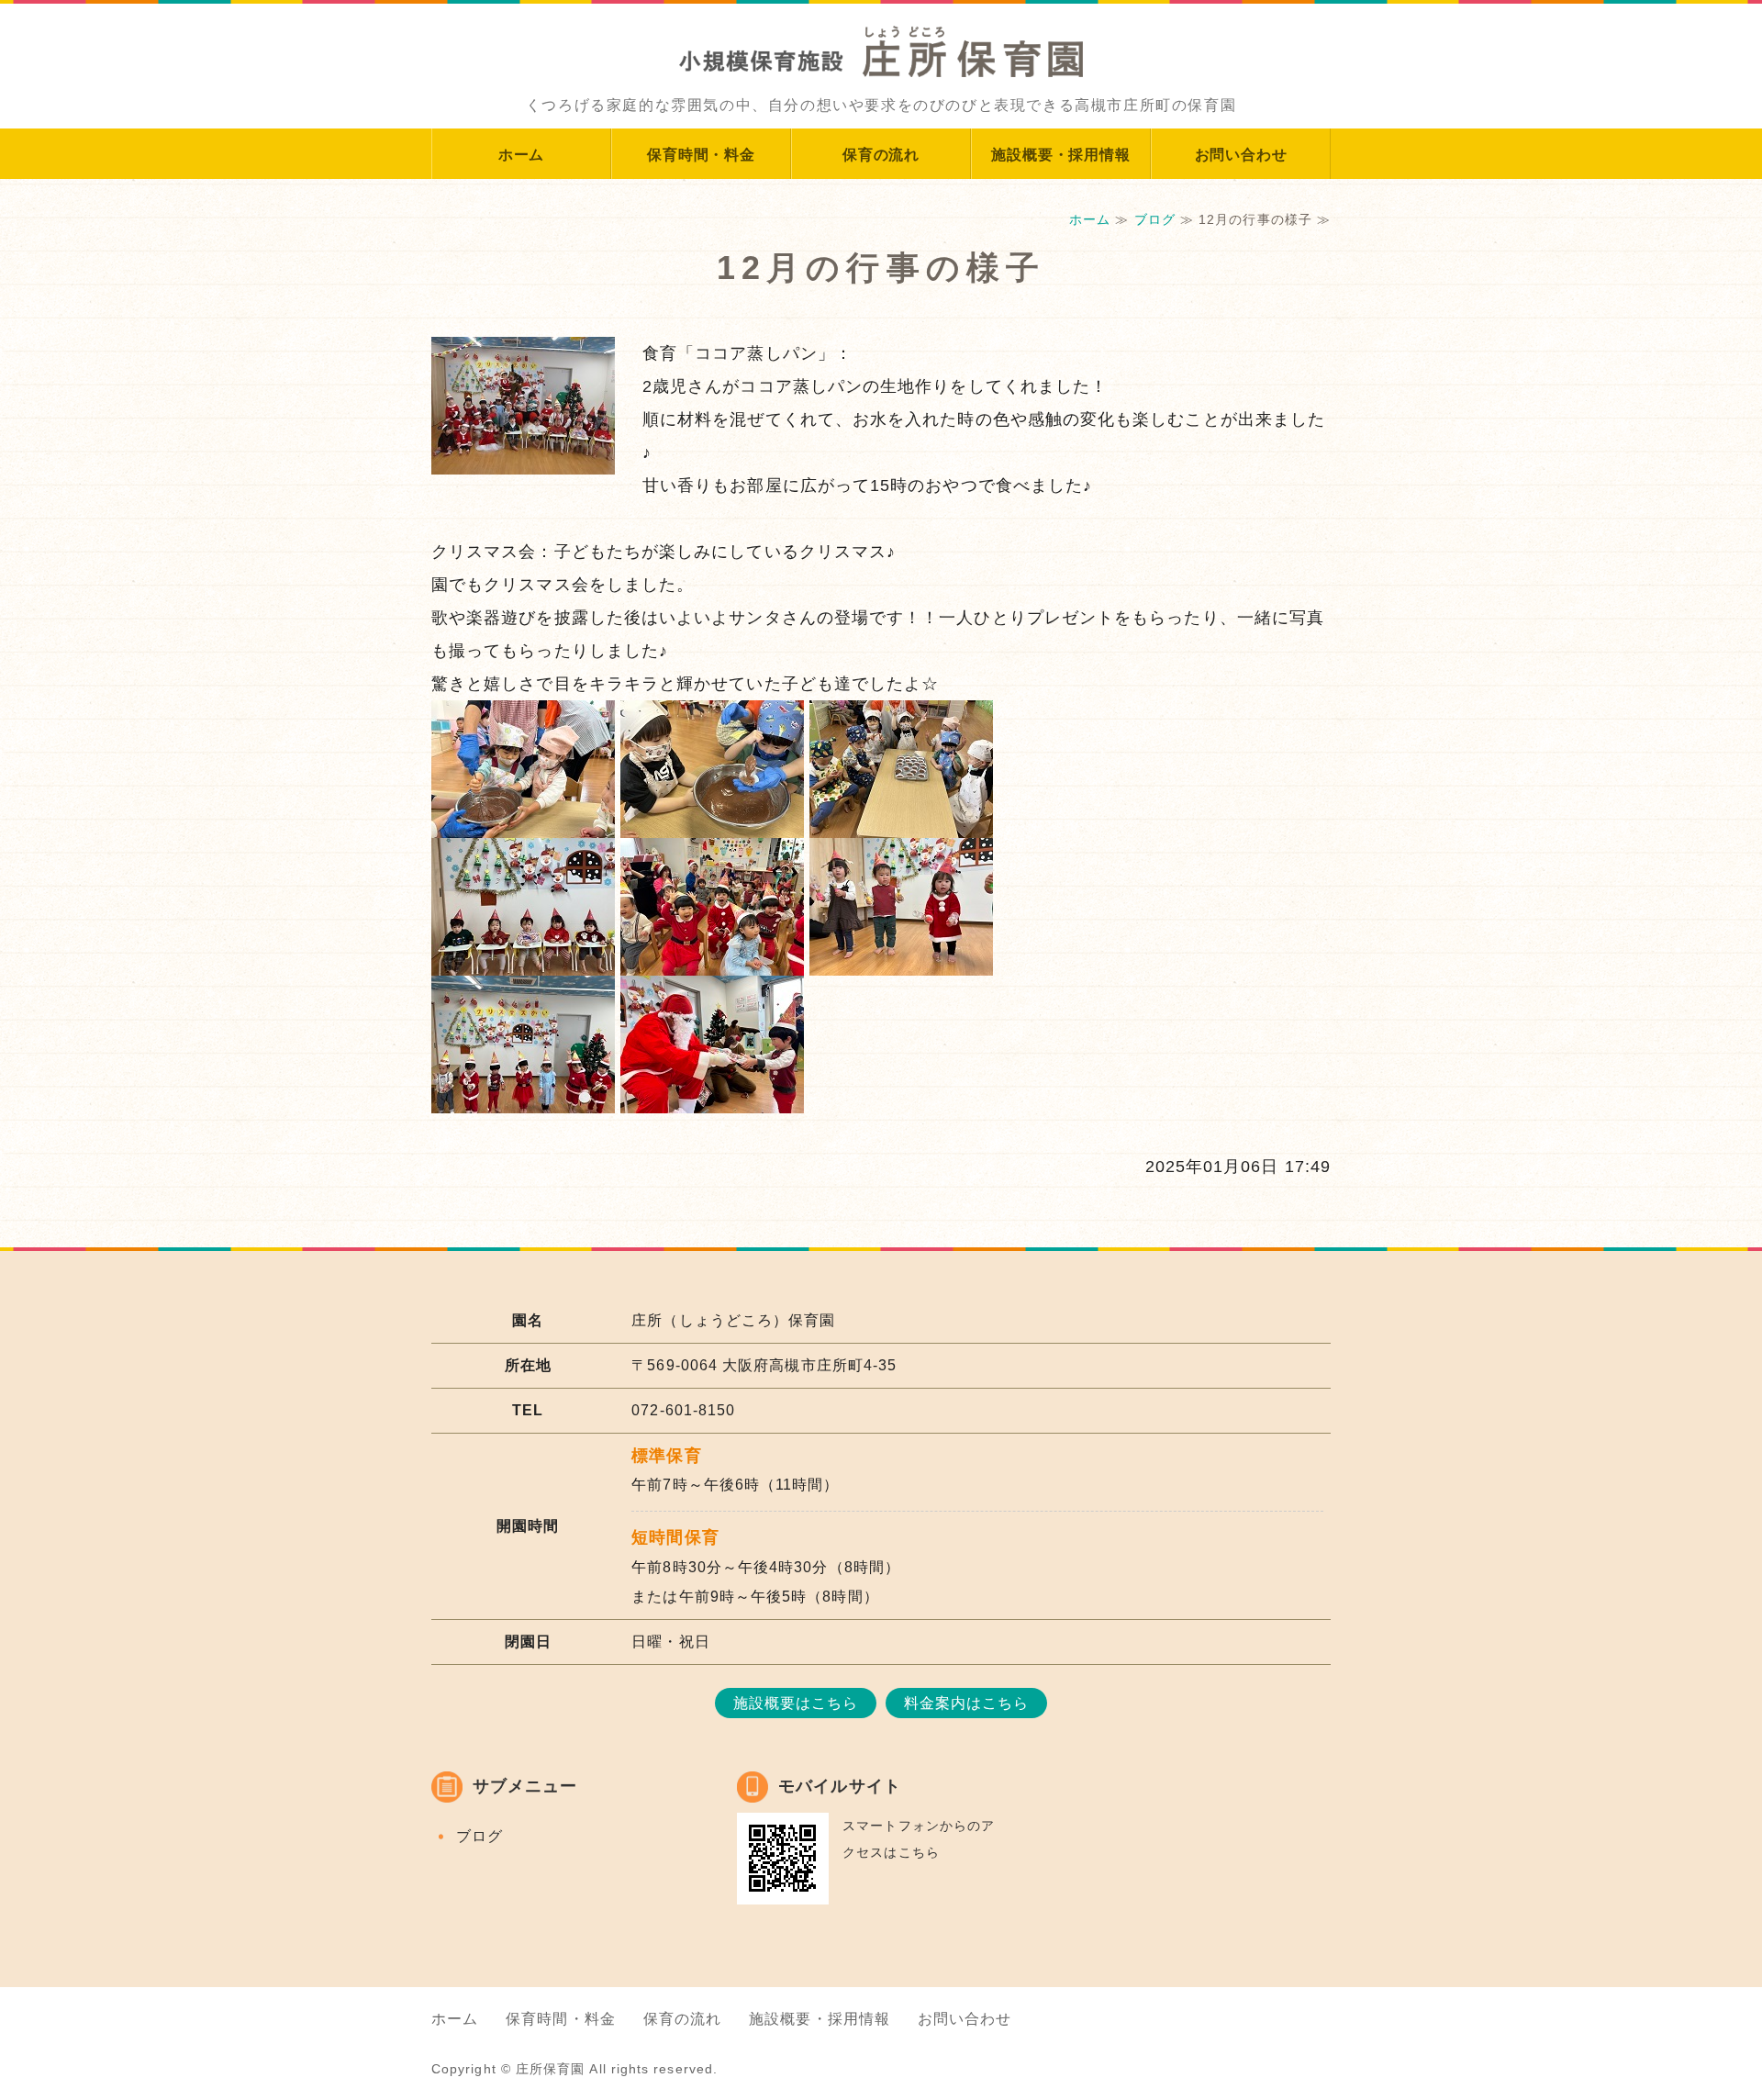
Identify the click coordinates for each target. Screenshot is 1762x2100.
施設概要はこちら (796, 1703)
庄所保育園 (550, 2069)
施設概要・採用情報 (1060, 155)
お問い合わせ (1241, 155)
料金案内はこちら (967, 1703)
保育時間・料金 (701, 155)
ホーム (521, 155)
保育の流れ (881, 155)
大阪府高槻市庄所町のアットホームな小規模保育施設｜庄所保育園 (881, 41)
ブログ (1155, 219)
